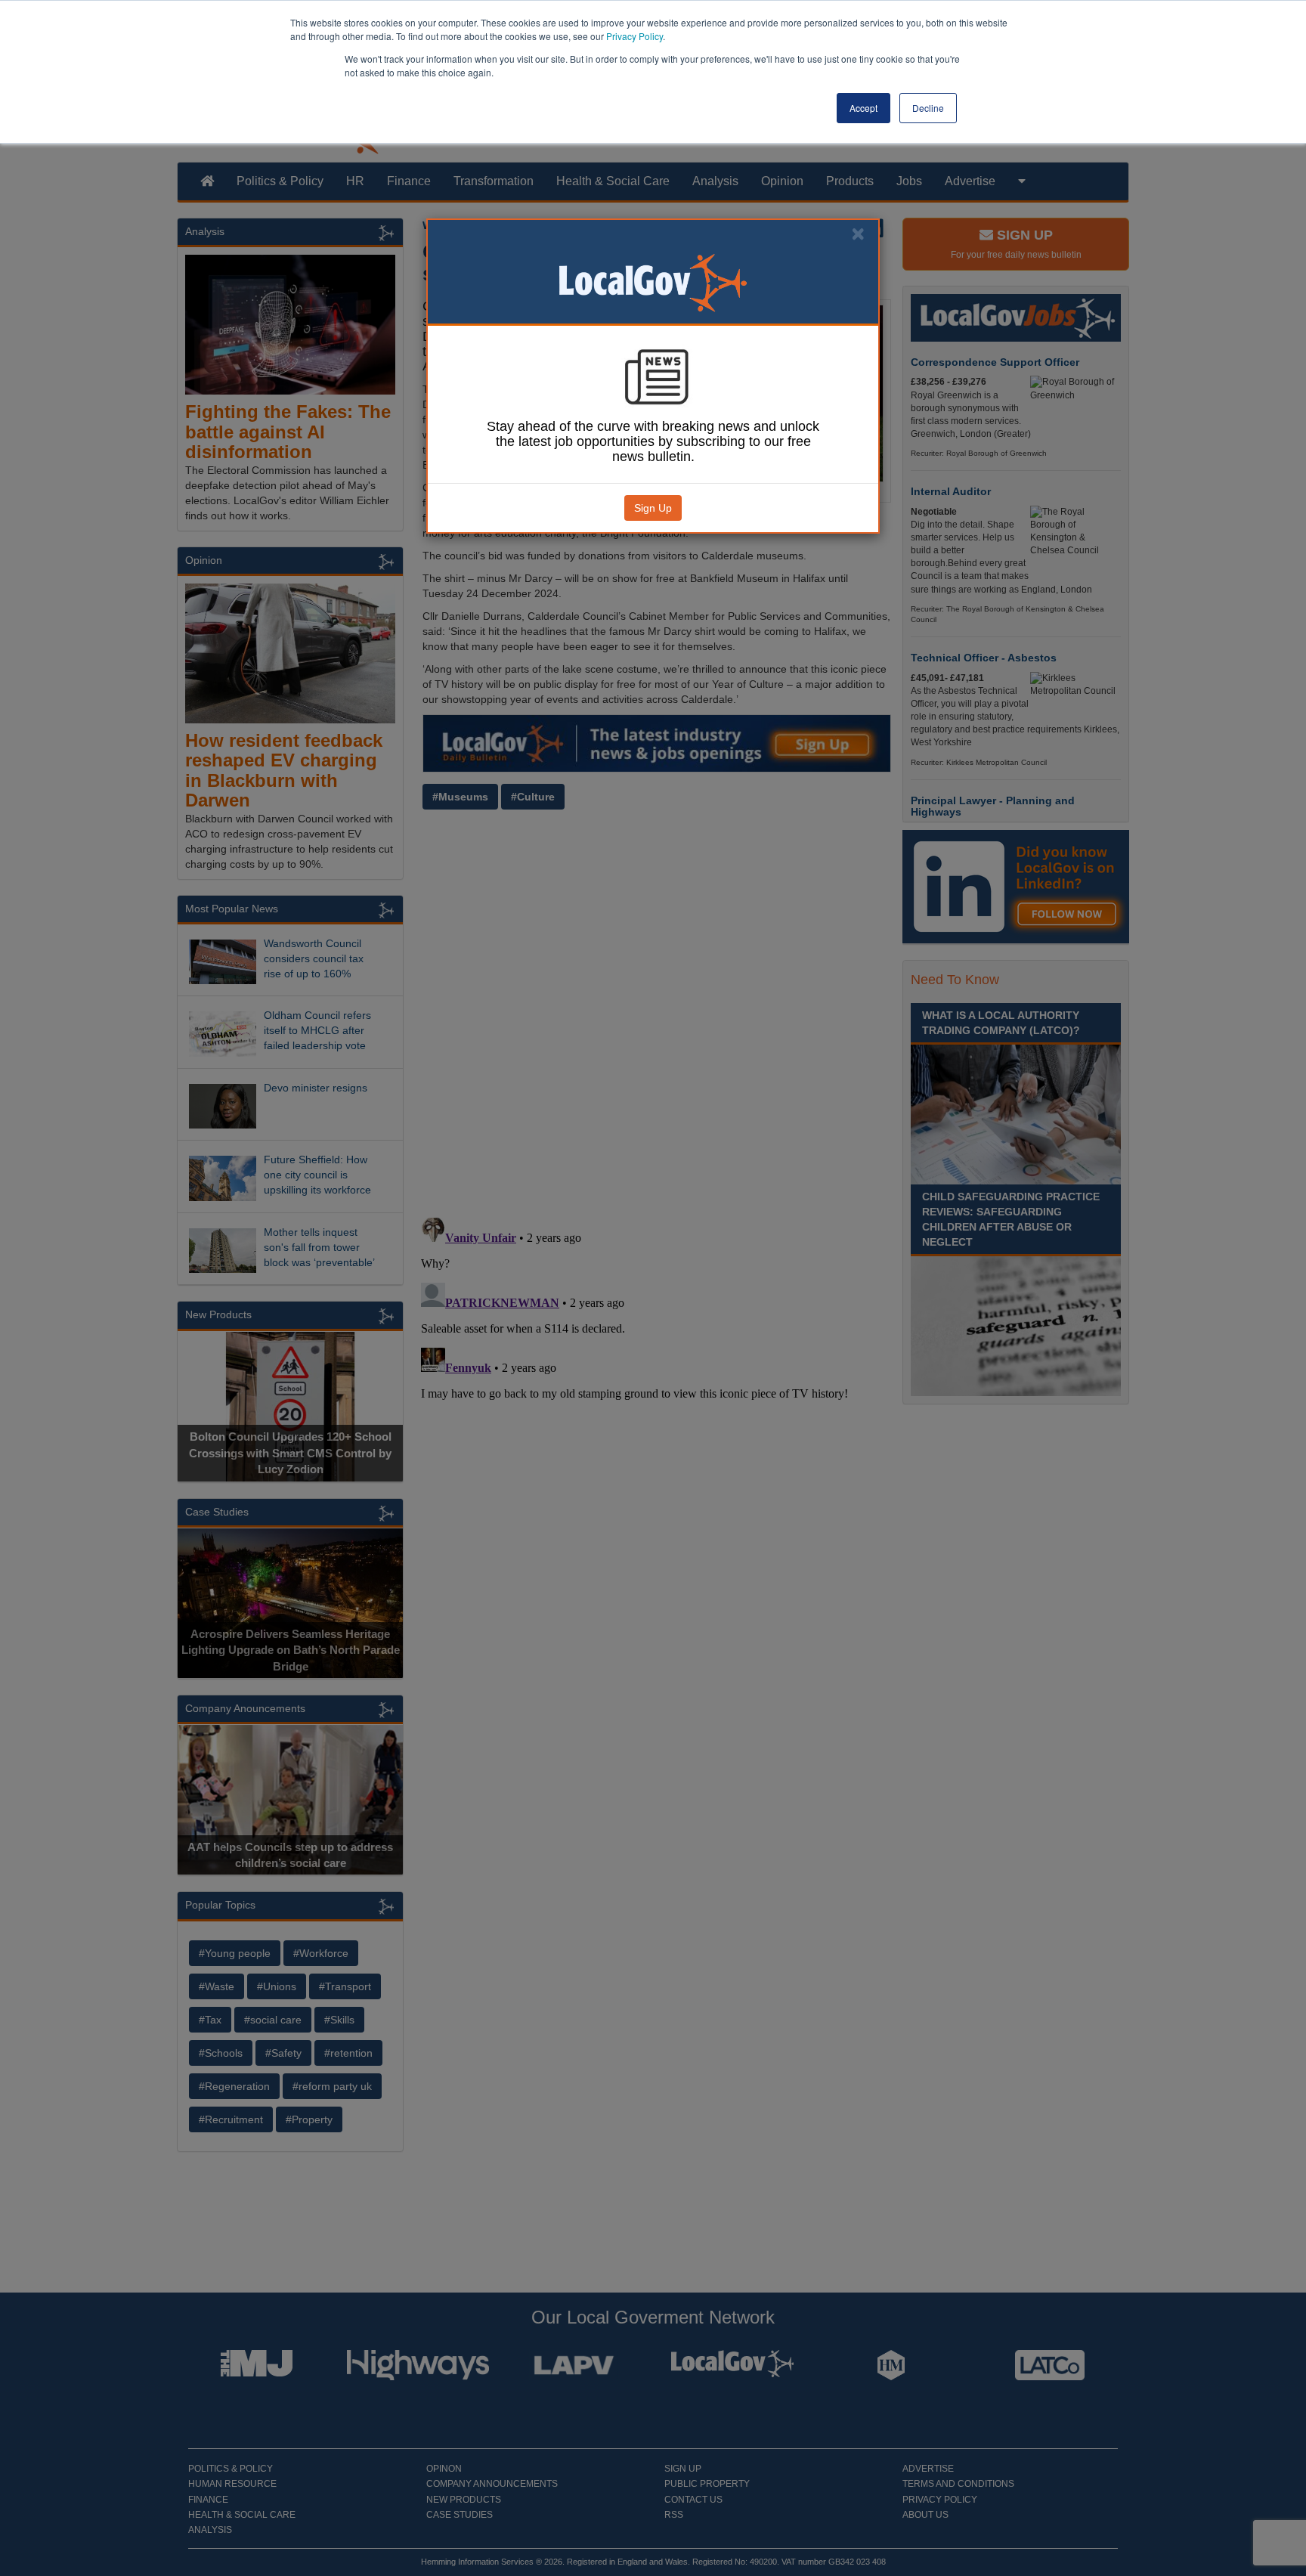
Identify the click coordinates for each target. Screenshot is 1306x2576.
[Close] (858, 234)
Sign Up (653, 508)
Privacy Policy (634, 36)
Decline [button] (928, 108)
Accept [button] (863, 108)
